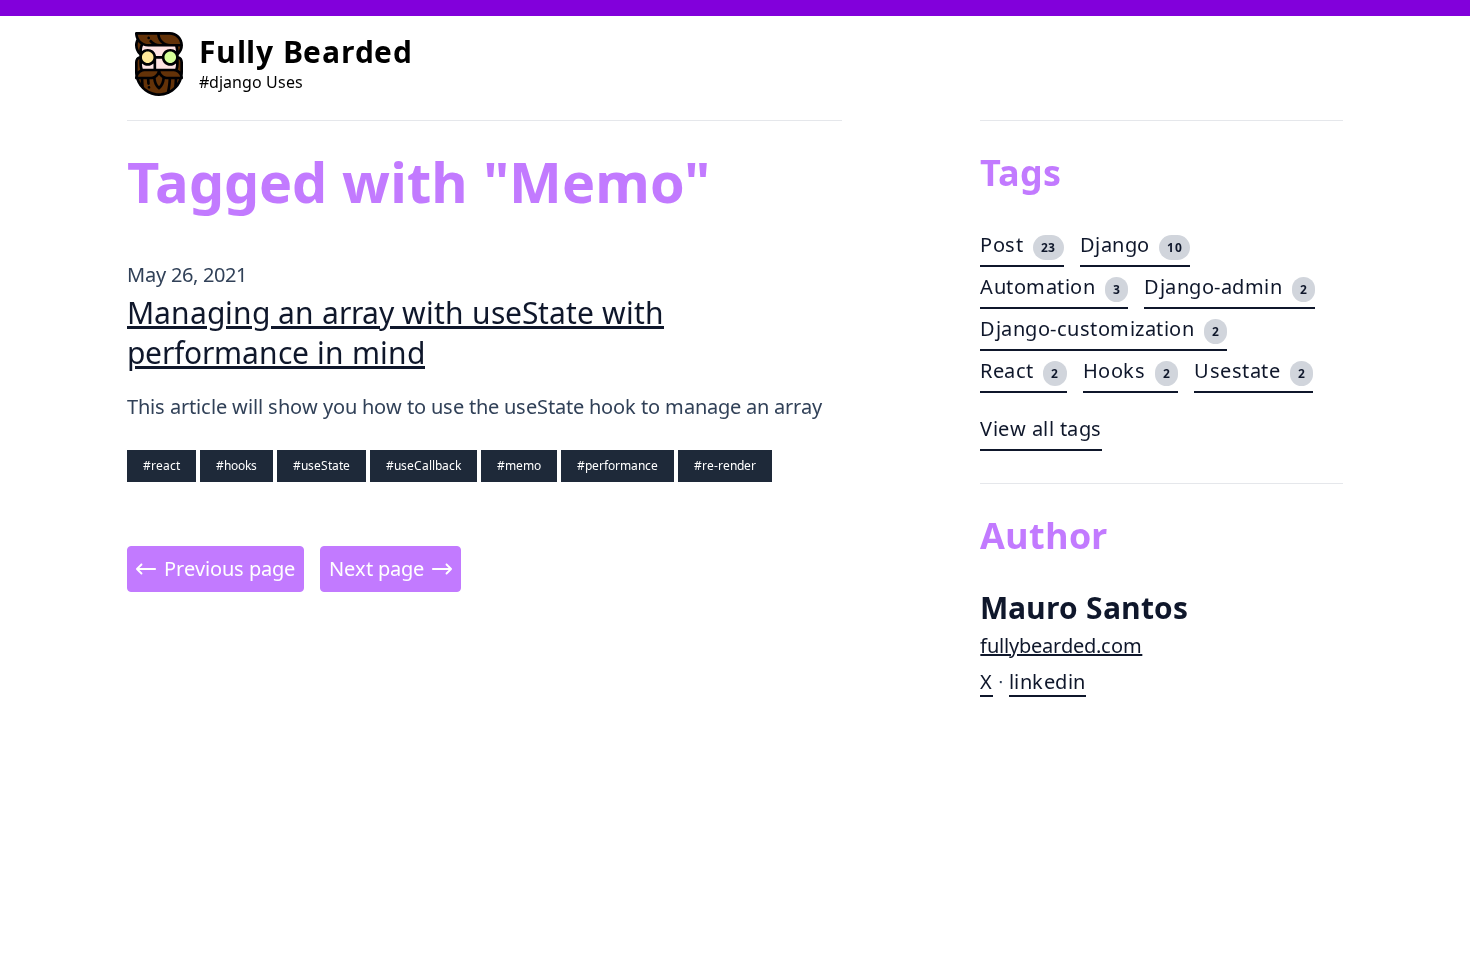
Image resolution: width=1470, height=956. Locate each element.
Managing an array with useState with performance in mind (395, 332)
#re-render (725, 465)
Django (1131, 244)
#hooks (236, 465)
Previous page (229, 568)
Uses (284, 82)
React (1019, 370)
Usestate (1249, 370)
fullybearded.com (1061, 645)
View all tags (1041, 428)
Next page (376, 568)
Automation (1050, 286)
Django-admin (1225, 286)
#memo (519, 465)
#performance (617, 465)
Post (1018, 244)
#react (161, 465)
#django (230, 82)
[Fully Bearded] (159, 64)
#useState (321, 465)
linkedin (1047, 681)
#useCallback (423, 465)
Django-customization (1099, 328)
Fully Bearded (306, 51)
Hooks (1127, 370)
